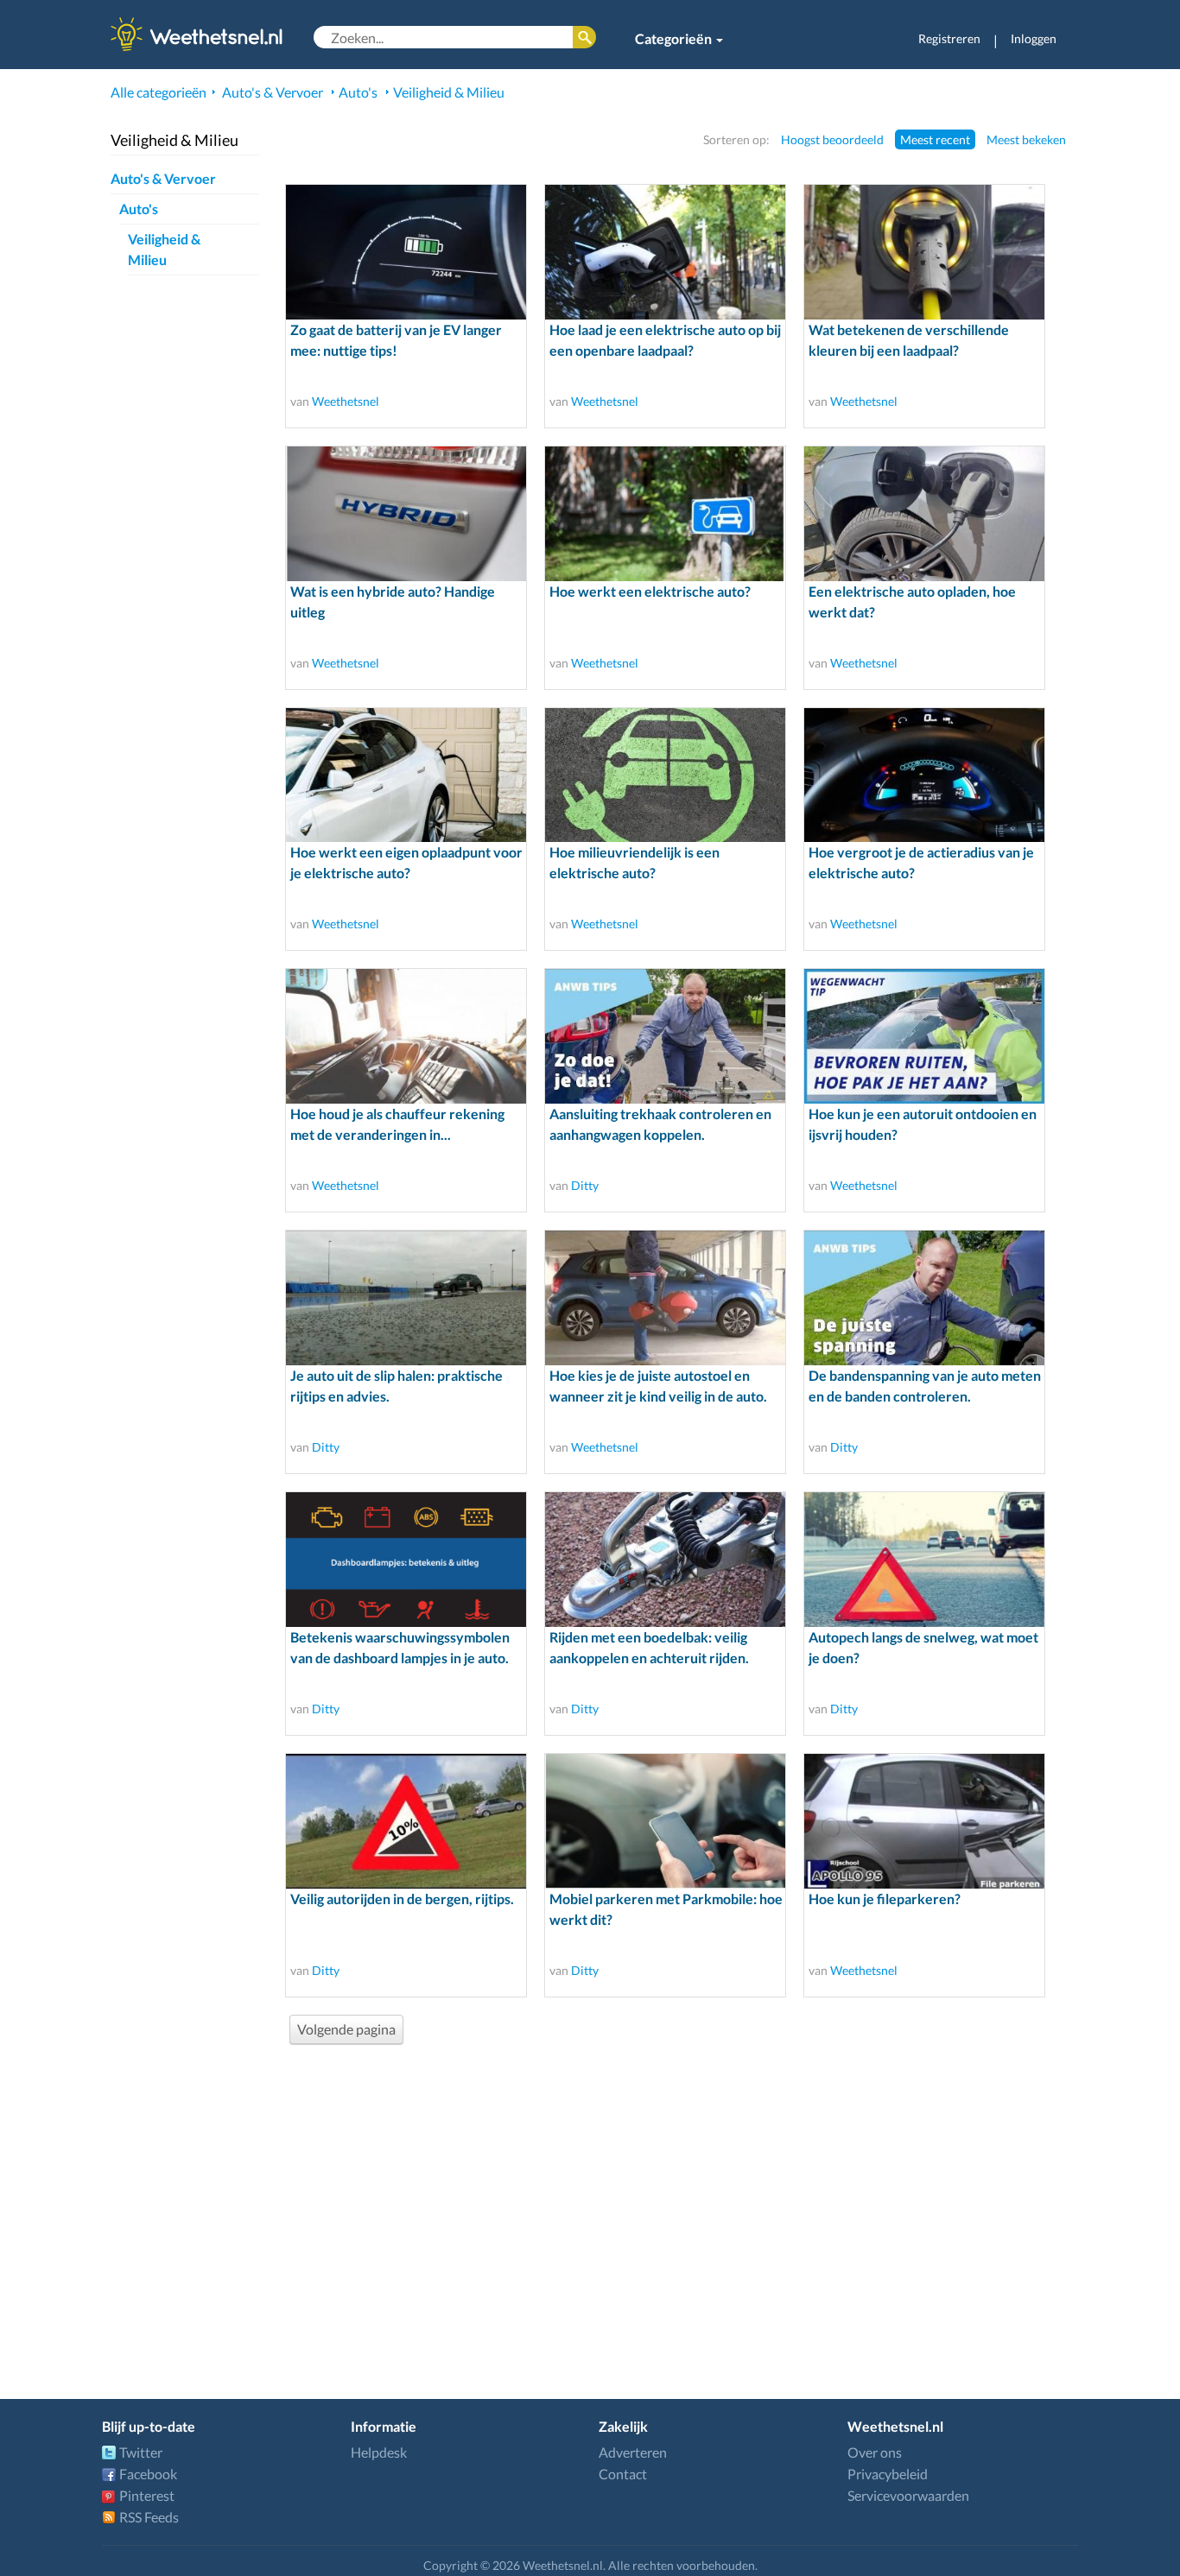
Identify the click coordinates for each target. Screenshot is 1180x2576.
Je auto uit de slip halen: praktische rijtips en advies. (397, 1386)
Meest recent (935, 139)
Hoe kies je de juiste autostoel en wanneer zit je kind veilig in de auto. (658, 1386)
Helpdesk (379, 2452)
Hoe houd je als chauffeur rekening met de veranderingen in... (397, 1124)
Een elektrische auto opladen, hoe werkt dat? (912, 601)
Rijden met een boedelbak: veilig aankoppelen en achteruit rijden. (649, 1647)
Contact (623, 2474)
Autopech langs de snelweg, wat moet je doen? (923, 1647)
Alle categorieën (159, 92)
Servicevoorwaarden (908, 2495)
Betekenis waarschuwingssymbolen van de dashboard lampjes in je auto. (400, 1647)
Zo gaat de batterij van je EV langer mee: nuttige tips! (396, 340)
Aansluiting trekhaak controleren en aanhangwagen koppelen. (660, 1124)
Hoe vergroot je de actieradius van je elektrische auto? (921, 862)
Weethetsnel (346, 401)
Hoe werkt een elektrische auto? (650, 591)
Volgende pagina (346, 2029)
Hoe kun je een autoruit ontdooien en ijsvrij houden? (923, 1124)
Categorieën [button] (675, 38)
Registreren (949, 38)
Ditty (585, 1185)
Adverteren (633, 2452)
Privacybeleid (888, 2474)
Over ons (875, 2452)
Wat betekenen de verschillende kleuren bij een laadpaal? (909, 340)
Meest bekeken (1026, 139)
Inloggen (1034, 38)
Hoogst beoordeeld (832, 139)
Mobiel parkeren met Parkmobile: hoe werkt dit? (666, 1909)
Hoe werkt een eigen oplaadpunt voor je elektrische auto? (406, 862)
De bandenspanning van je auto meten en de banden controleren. (925, 1386)
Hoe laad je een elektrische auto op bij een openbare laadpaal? (665, 340)
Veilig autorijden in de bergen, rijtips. (402, 1899)
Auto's (358, 92)
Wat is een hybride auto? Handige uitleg (393, 601)
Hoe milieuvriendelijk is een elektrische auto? (634, 862)
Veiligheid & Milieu (449, 92)
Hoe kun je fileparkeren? (885, 1899)
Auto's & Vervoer (273, 92)
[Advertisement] (682, 2199)
